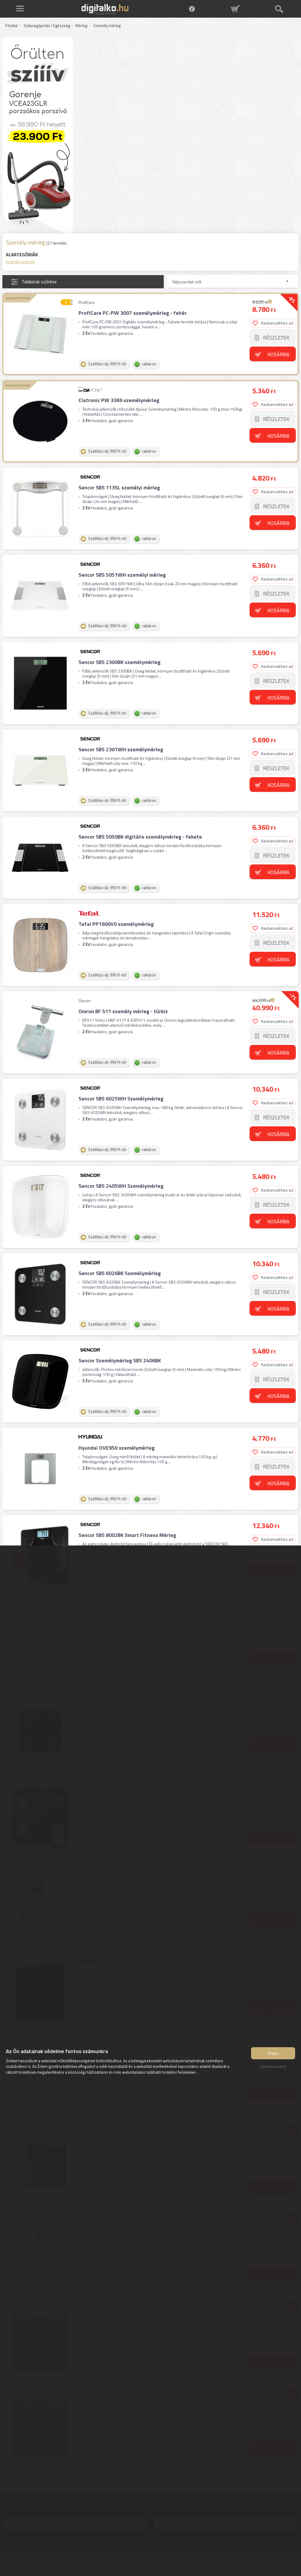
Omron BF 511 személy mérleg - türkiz (123, 1011)
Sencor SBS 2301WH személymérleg (121, 749)
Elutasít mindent (273, 2066)
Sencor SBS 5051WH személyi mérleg (122, 575)
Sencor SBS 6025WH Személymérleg (121, 1099)
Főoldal (11, 26)
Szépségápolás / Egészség (47, 26)
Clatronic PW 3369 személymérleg (119, 400)
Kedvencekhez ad (277, 323)
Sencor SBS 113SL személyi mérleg (119, 487)
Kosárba (279, 354)
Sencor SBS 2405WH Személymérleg (121, 1186)
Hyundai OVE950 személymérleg (117, 1448)
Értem (273, 2053)
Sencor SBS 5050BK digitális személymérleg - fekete (140, 837)
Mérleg (82, 26)
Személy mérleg (20, 261)
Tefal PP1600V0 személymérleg (116, 924)
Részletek (276, 338)
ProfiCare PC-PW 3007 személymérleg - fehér (133, 313)
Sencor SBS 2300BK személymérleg (119, 662)
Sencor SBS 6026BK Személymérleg (120, 1273)
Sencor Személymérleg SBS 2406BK (120, 1360)
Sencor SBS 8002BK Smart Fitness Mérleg (127, 1535)
